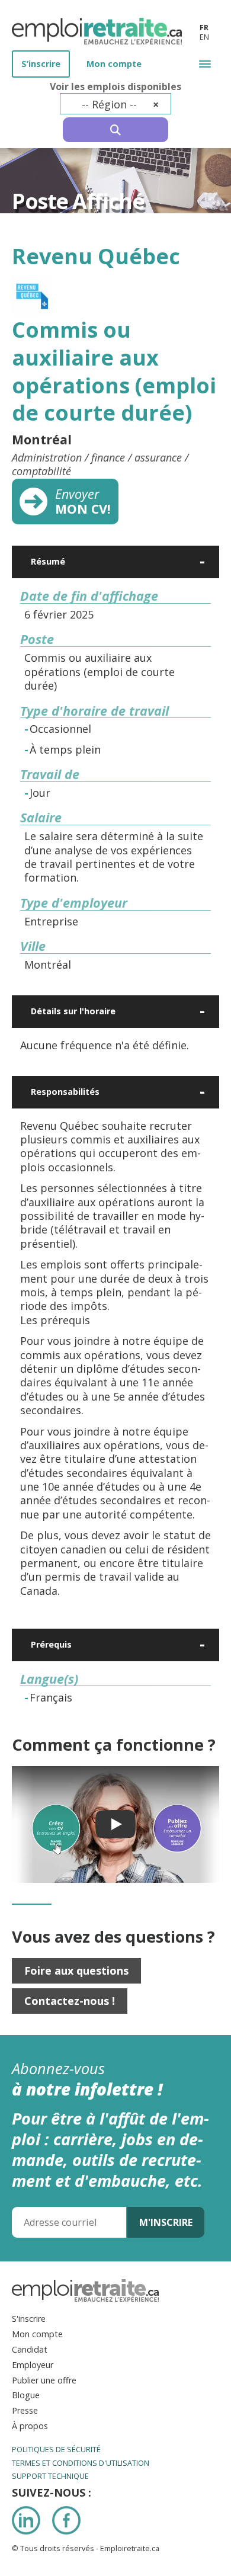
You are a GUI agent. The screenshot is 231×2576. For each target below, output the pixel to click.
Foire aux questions (76, 1971)
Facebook (66, 2520)
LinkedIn (26, 2520)
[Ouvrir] (203, 562)
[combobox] (116, 104)
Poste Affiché (78, 201)
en (204, 37)
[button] (205, 64)
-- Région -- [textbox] (121, 104)
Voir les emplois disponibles (115, 87)
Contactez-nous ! (70, 2001)
